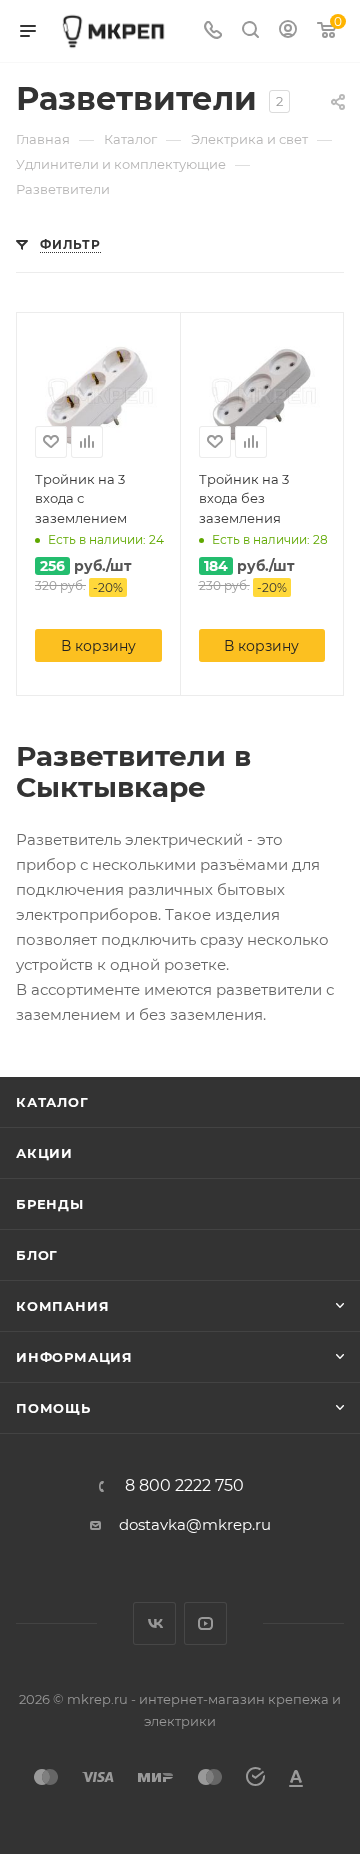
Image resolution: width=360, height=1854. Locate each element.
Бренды (50, 1204)
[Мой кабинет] (288, 31)
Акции (44, 1153)
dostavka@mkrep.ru (195, 1524)
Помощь (53, 1408)
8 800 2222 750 (184, 1486)
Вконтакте (154, 1623)
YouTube (205, 1623)
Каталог (52, 1102)
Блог (37, 1255)
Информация (74, 1357)
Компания (62, 1306)
